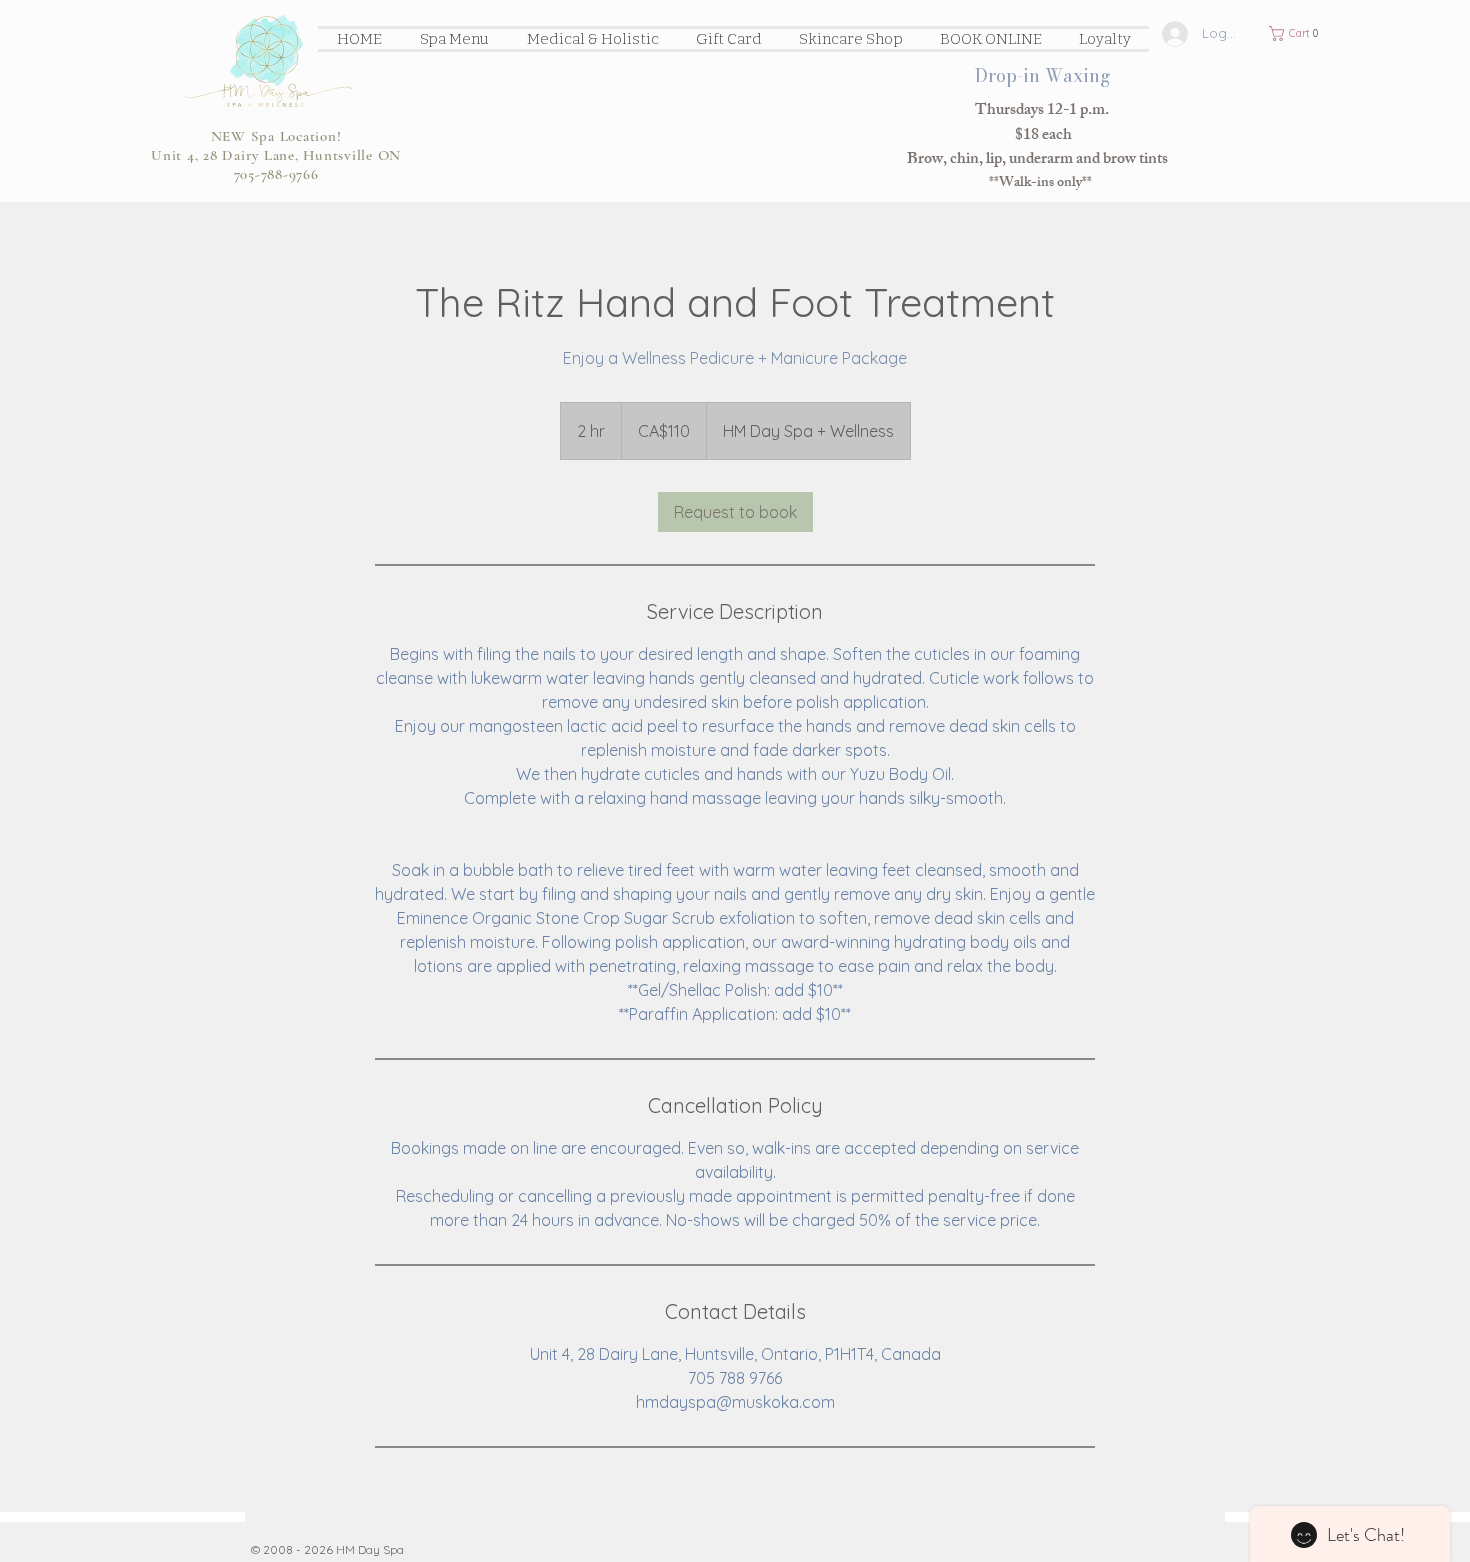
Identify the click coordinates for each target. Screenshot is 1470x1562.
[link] (735, 512)
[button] (1299, 33)
